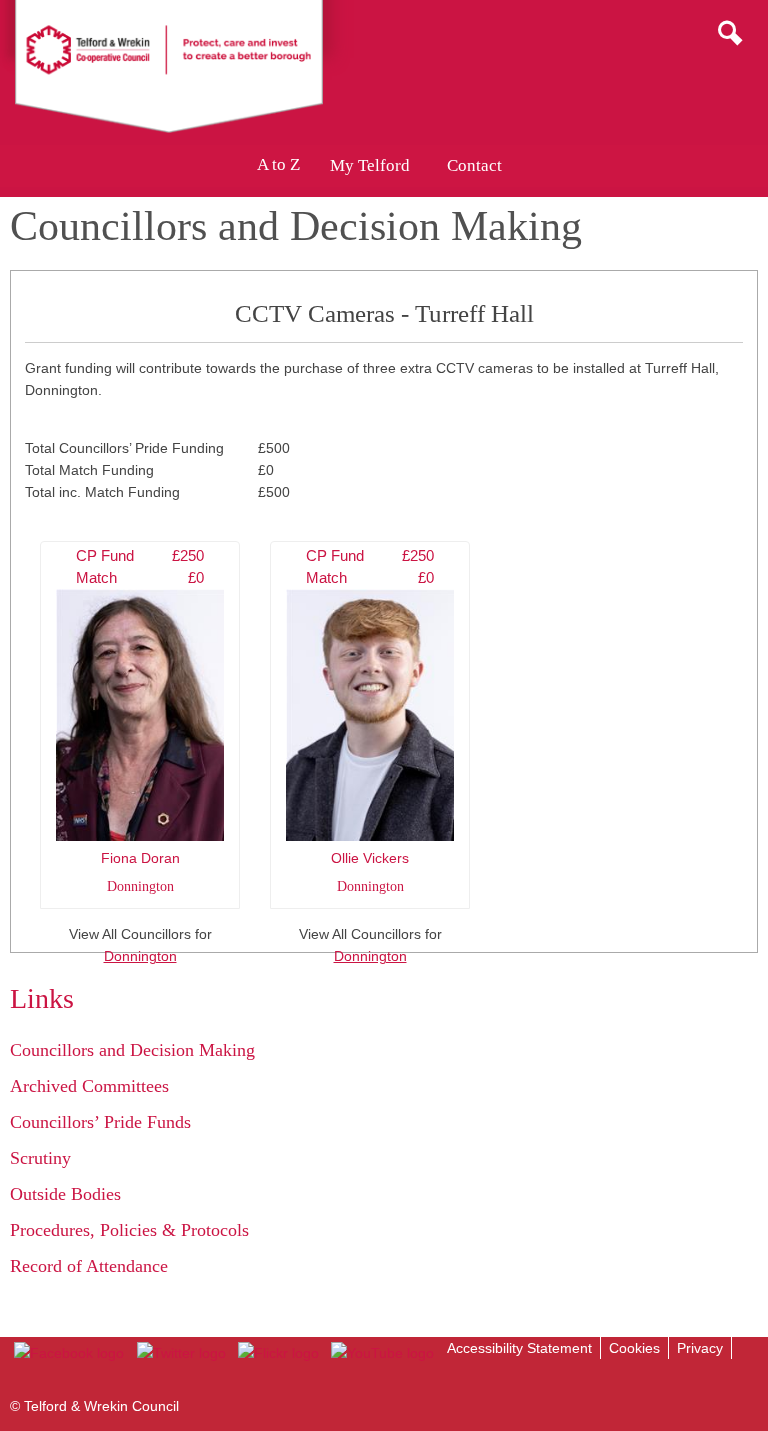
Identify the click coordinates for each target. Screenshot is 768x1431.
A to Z (278, 165)
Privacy (700, 1348)
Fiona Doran (140, 721)
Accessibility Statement (519, 1348)
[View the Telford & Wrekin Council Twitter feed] (180, 1353)
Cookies (634, 1348)
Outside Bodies (65, 1194)
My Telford (370, 165)
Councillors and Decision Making (132, 1050)
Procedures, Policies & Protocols (129, 1230)
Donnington (140, 956)
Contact (474, 165)
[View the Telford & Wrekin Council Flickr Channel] (278, 1353)
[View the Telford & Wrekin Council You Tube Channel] (382, 1353)
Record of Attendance (89, 1266)
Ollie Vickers (370, 721)
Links (42, 998)
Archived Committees (89, 1086)
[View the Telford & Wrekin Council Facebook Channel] (69, 1353)
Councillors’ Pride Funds (100, 1122)
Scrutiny (40, 1158)
